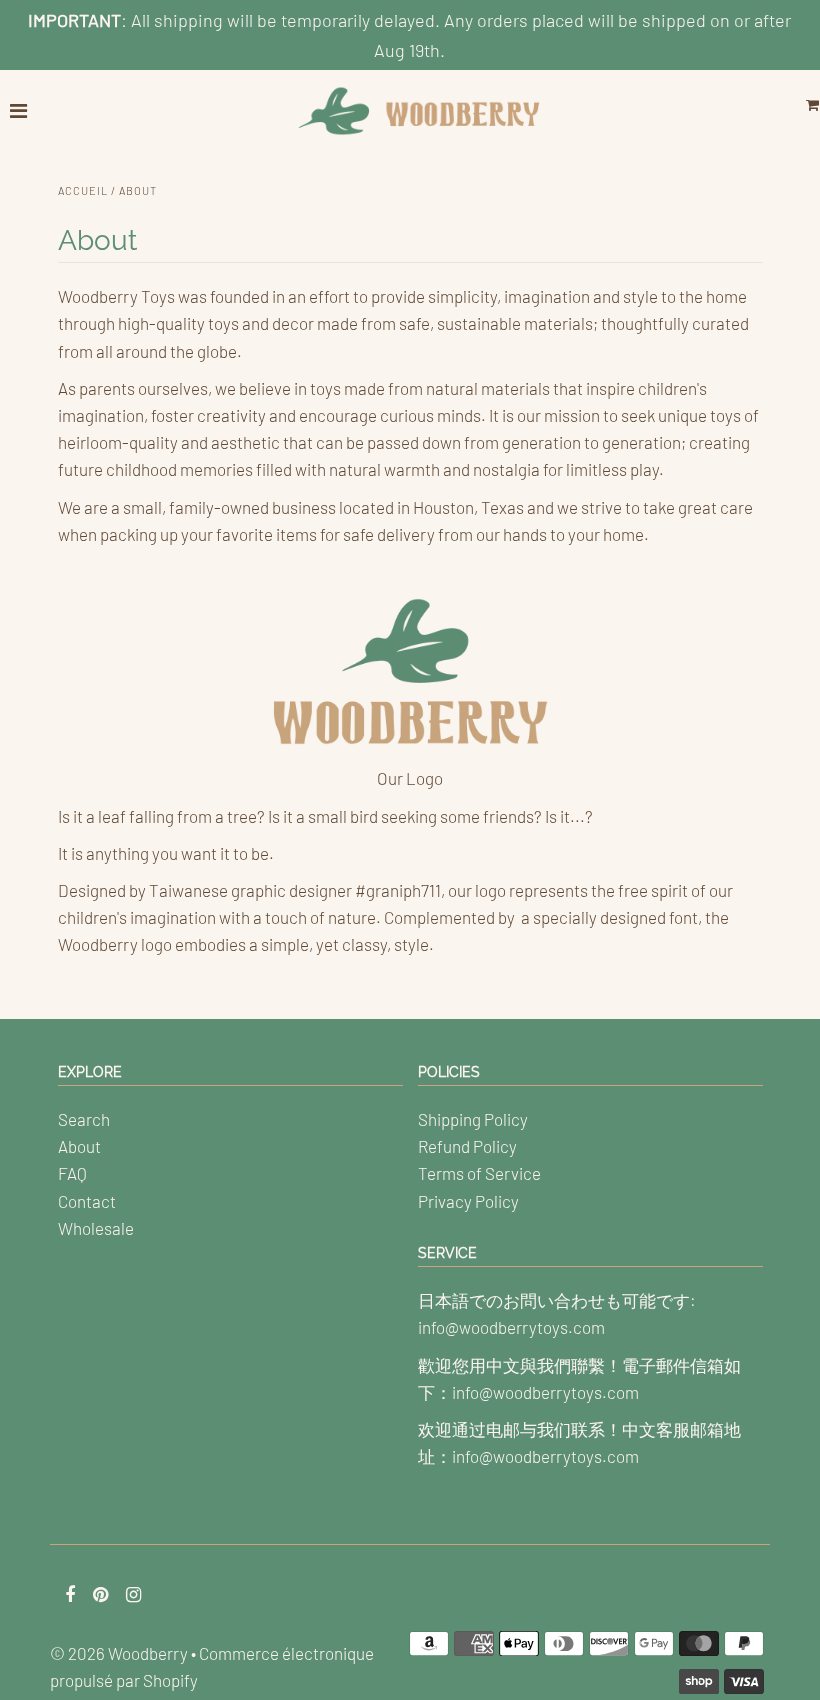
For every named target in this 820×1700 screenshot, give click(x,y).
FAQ (72, 1173)
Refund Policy (467, 1146)
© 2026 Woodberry (119, 1653)
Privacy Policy (468, 1201)
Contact (87, 1201)
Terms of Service (479, 1173)
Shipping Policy (473, 1119)
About (79, 1146)
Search (84, 1119)
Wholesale (96, 1228)
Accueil (83, 190)
